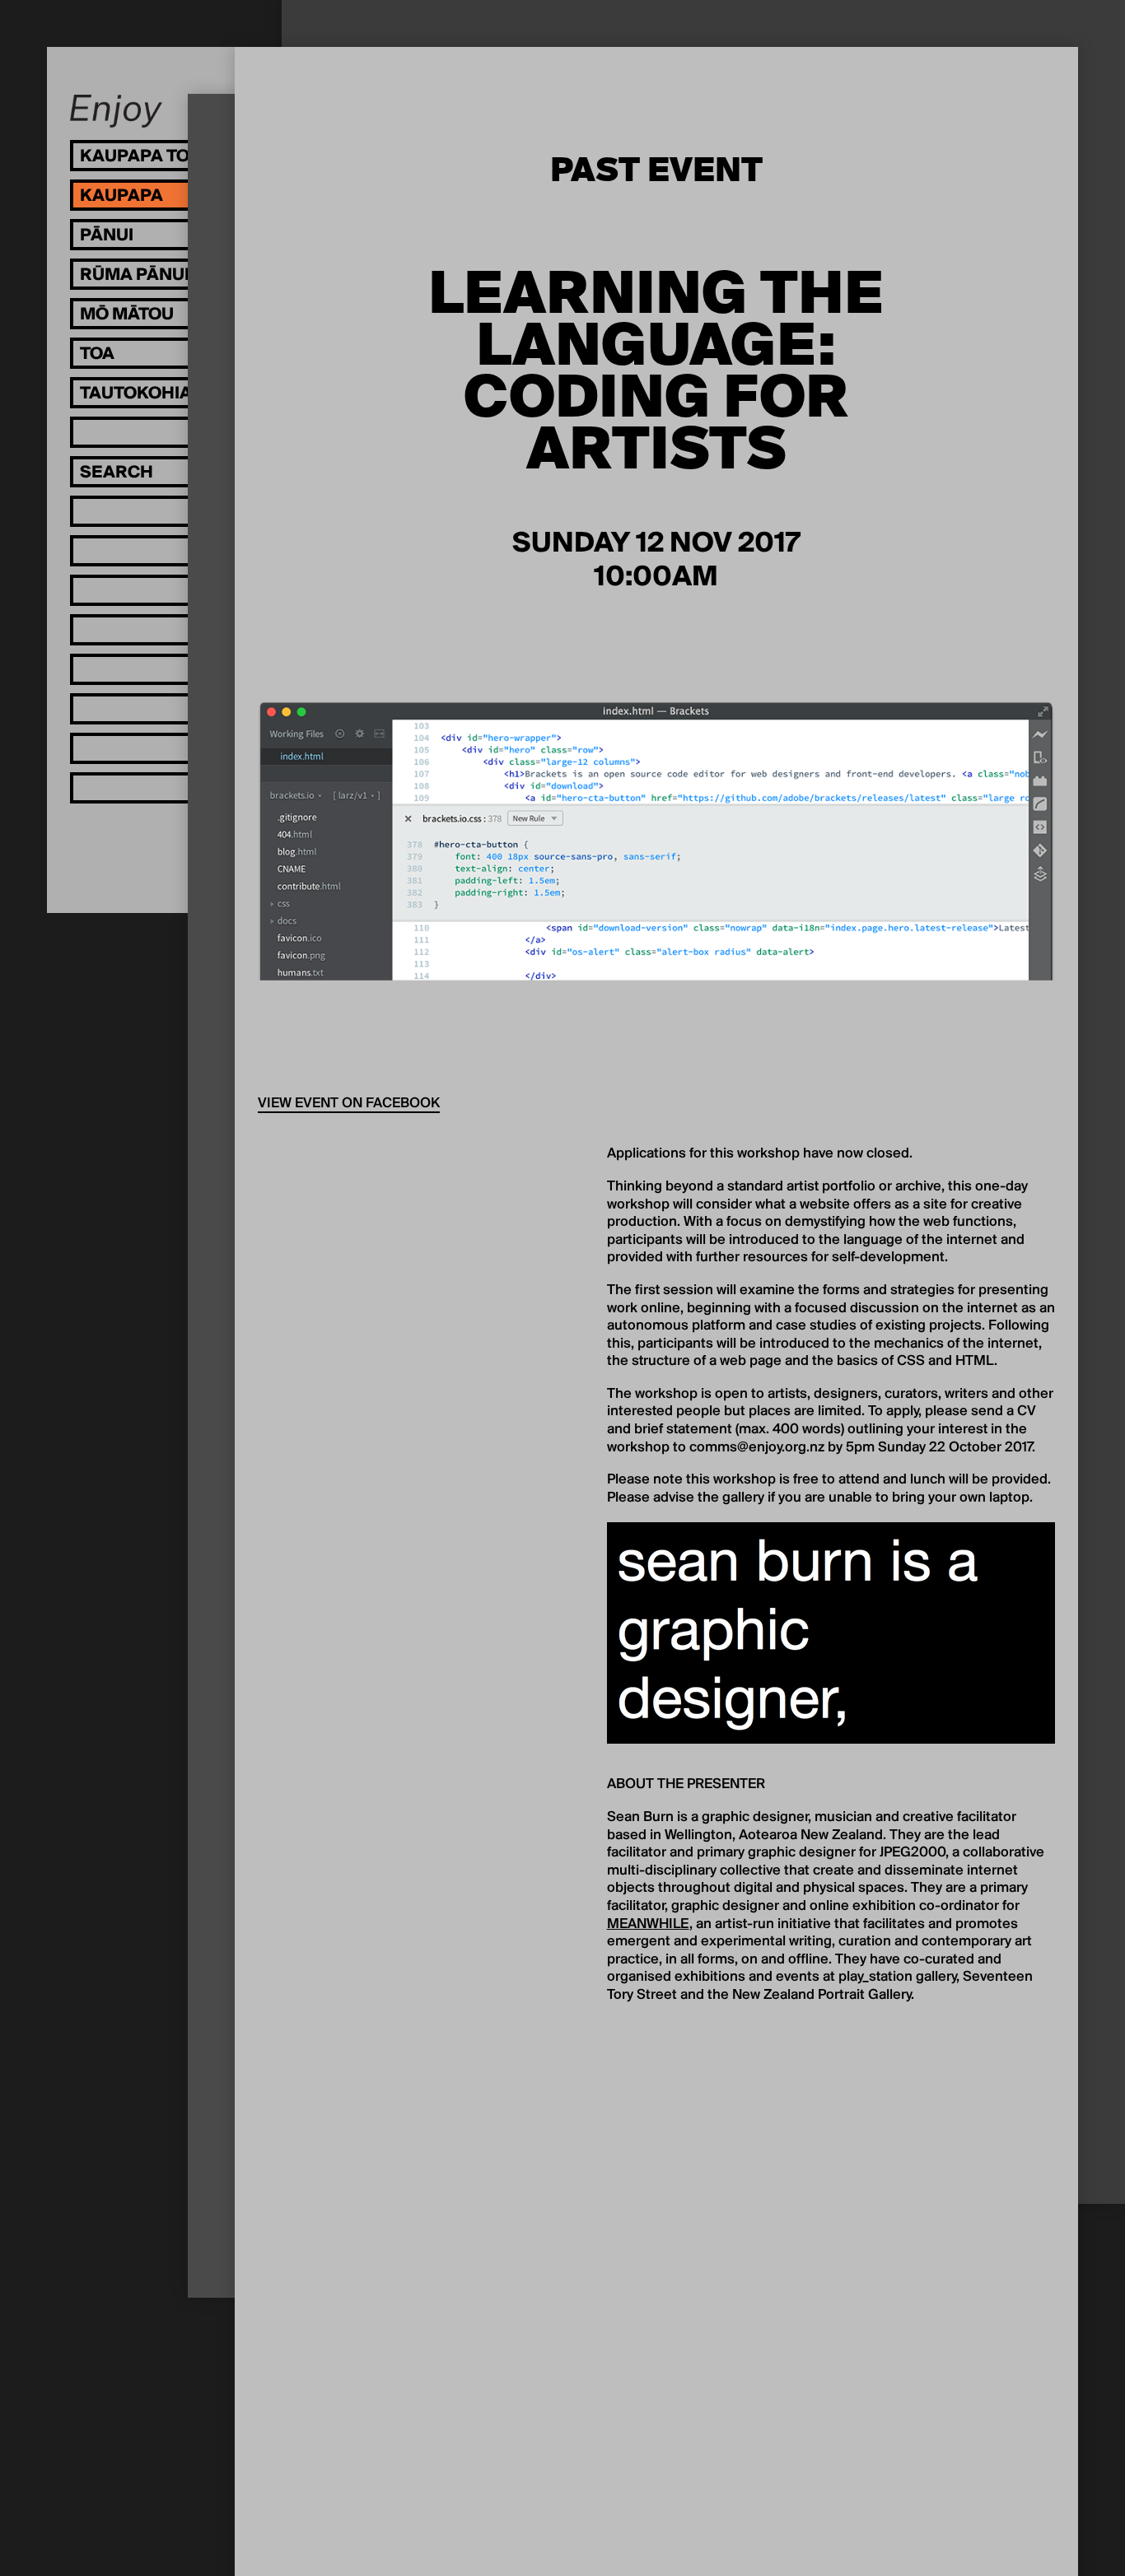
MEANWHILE (648, 1925)
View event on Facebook (349, 1104)
